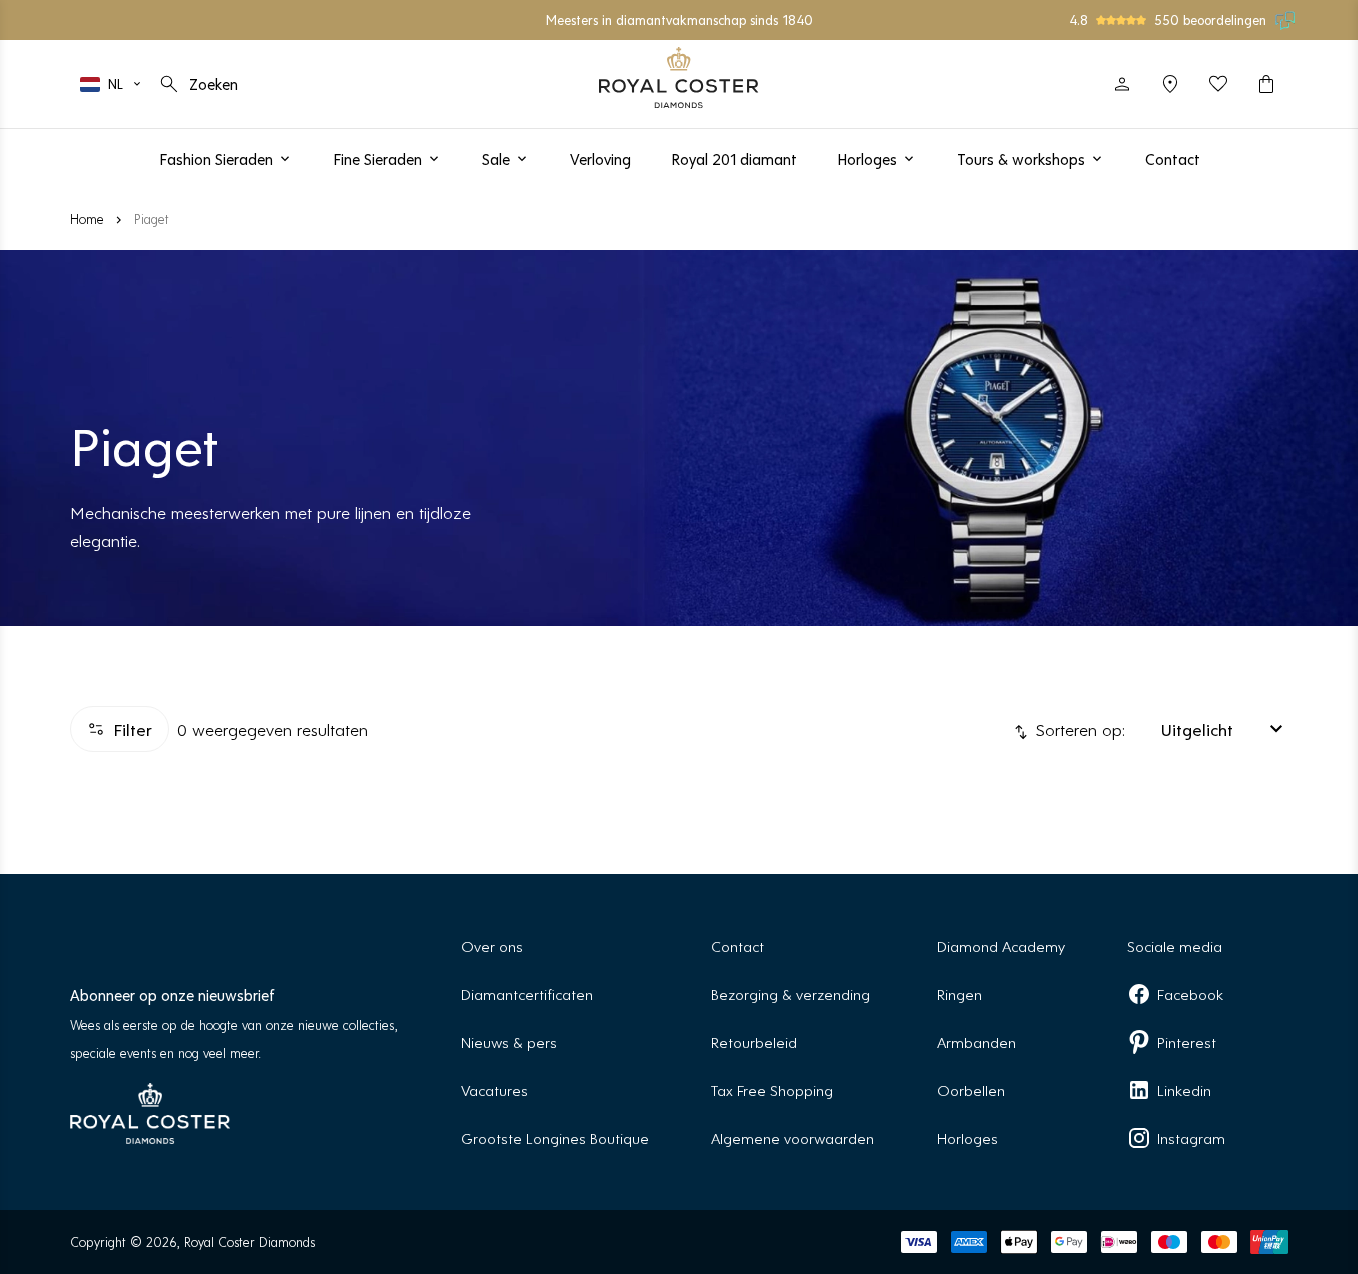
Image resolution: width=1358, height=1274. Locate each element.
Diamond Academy (1001, 945)
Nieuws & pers (509, 1041)
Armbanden (976, 1041)
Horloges (967, 1137)
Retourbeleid (754, 1041)
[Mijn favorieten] (1218, 84)
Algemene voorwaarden (792, 1137)
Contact (737, 945)
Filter (132, 729)
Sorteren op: (1077, 729)
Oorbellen (971, 1089)
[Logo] (679, 77)
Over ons (492, 945)
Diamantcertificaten (527, 993)
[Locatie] (1170, 84)
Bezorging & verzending (790, 993)
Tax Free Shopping (772, 1089)
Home (87, 218)
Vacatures (494, 1089)
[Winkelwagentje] (1266, 84)
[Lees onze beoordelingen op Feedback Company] (1286, 20)
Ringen (959, 993)
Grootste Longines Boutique (555, 1137)
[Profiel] (1122, 84)
